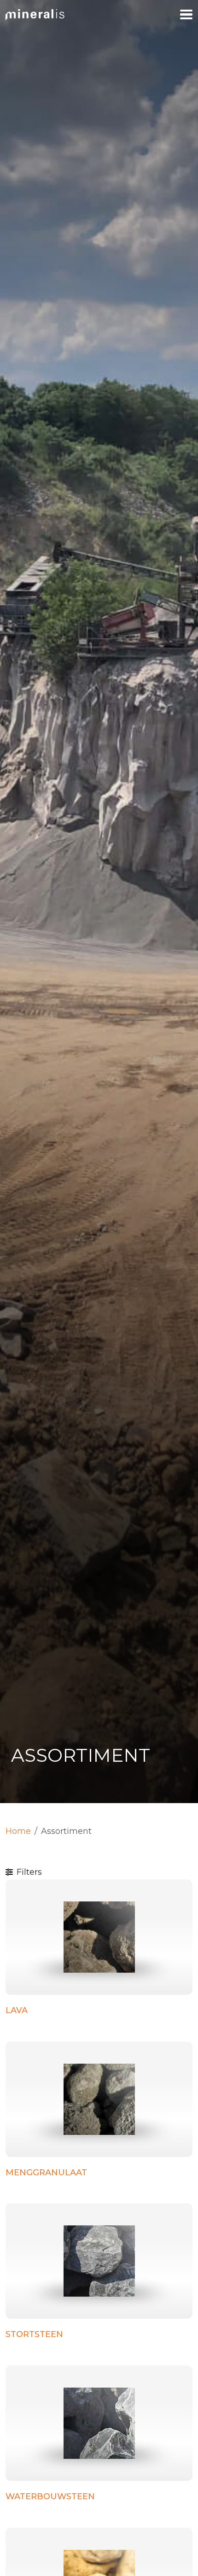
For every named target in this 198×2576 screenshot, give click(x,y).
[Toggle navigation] (186, 15)
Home (18, 1831)
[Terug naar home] (35, 14)
